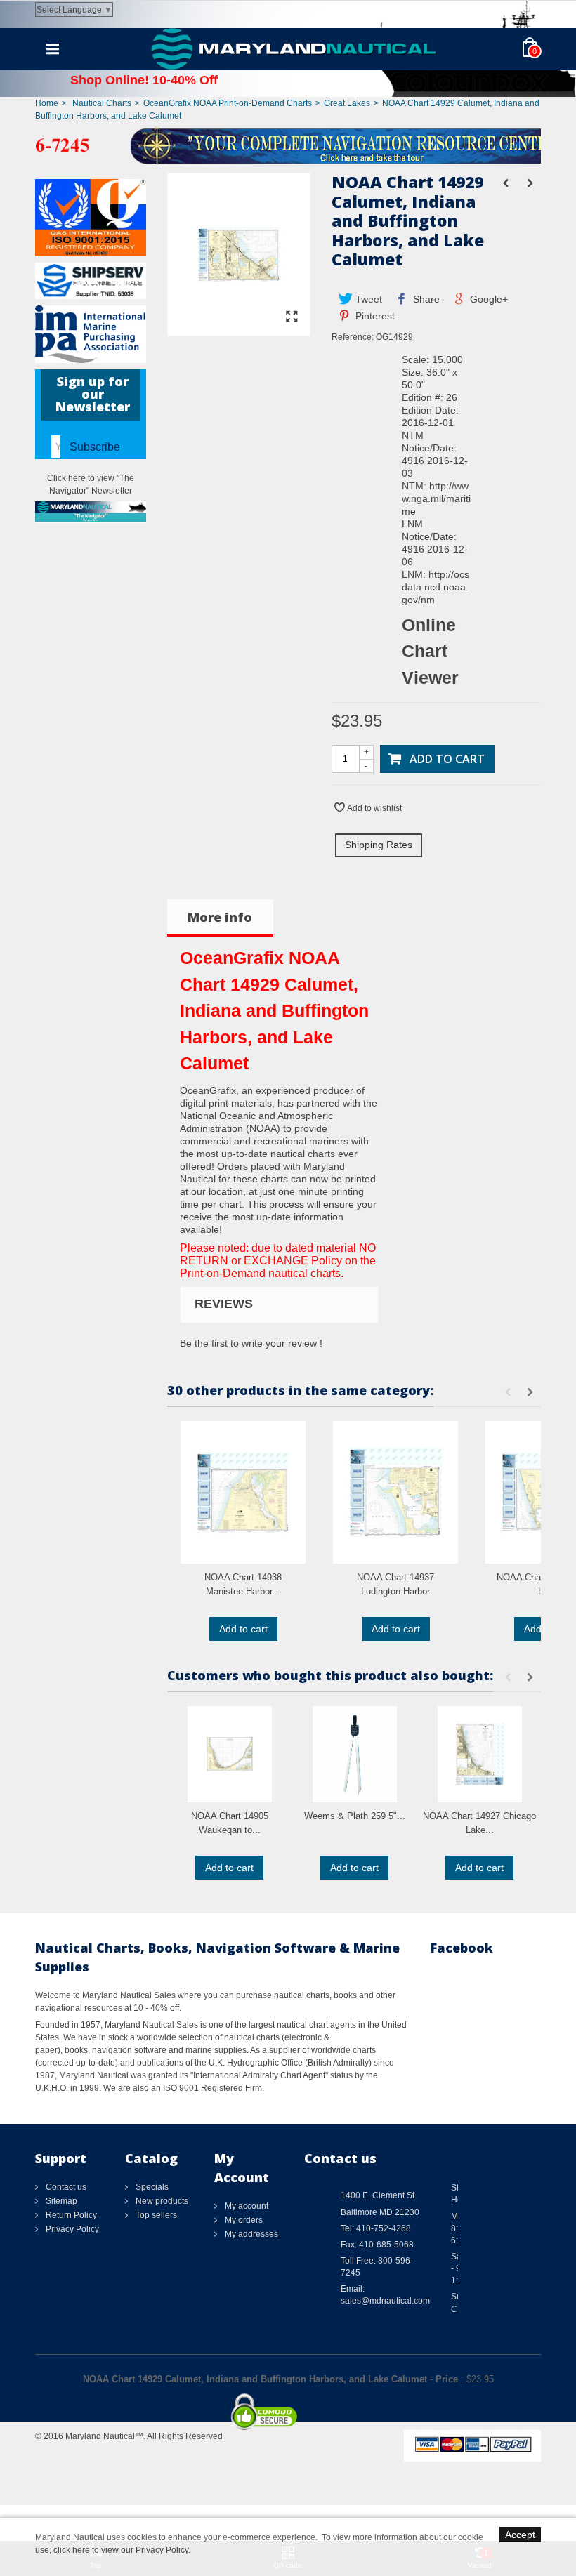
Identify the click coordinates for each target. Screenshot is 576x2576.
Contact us (65, 2187)
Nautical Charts (102, 103)
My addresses (250, 2234)
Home (47, 103)
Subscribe (95, 447)
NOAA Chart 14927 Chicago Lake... (479, 1823)
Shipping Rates (379, 845)
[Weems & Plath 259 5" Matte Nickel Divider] (355, 1754)
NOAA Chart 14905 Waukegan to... (230, 1823)
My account (246, 2206)
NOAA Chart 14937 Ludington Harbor (395, 1584)
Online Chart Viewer (430, 651)
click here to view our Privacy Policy (121, 2550)
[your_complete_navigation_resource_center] (288, 145)
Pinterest (374, 316)
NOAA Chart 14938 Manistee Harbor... (243, 1584)
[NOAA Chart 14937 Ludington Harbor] (395, 1492)
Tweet (367, 299)
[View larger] (292, 317)
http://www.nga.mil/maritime (436, 498)
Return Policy (70, 2215)
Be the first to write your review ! (251, 1343)
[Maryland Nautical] (294, 48)
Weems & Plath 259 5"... (355, 1816)
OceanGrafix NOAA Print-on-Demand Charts (228, 103)
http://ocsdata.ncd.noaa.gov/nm (436, 587)
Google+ (487, 299)
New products (161, 2201)
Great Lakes (347, 103)
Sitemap (60, 2201)
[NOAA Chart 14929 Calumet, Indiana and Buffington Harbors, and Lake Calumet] (239, 329)
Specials (151, 2187)
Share (425, 299)
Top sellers (155, 2215)
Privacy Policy (71, 2229)
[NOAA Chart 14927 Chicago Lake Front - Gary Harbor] (480, 1754)
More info (220, 917)
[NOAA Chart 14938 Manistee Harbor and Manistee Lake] (243, 1492)
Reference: (353, 337)
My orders (243, 2220)
